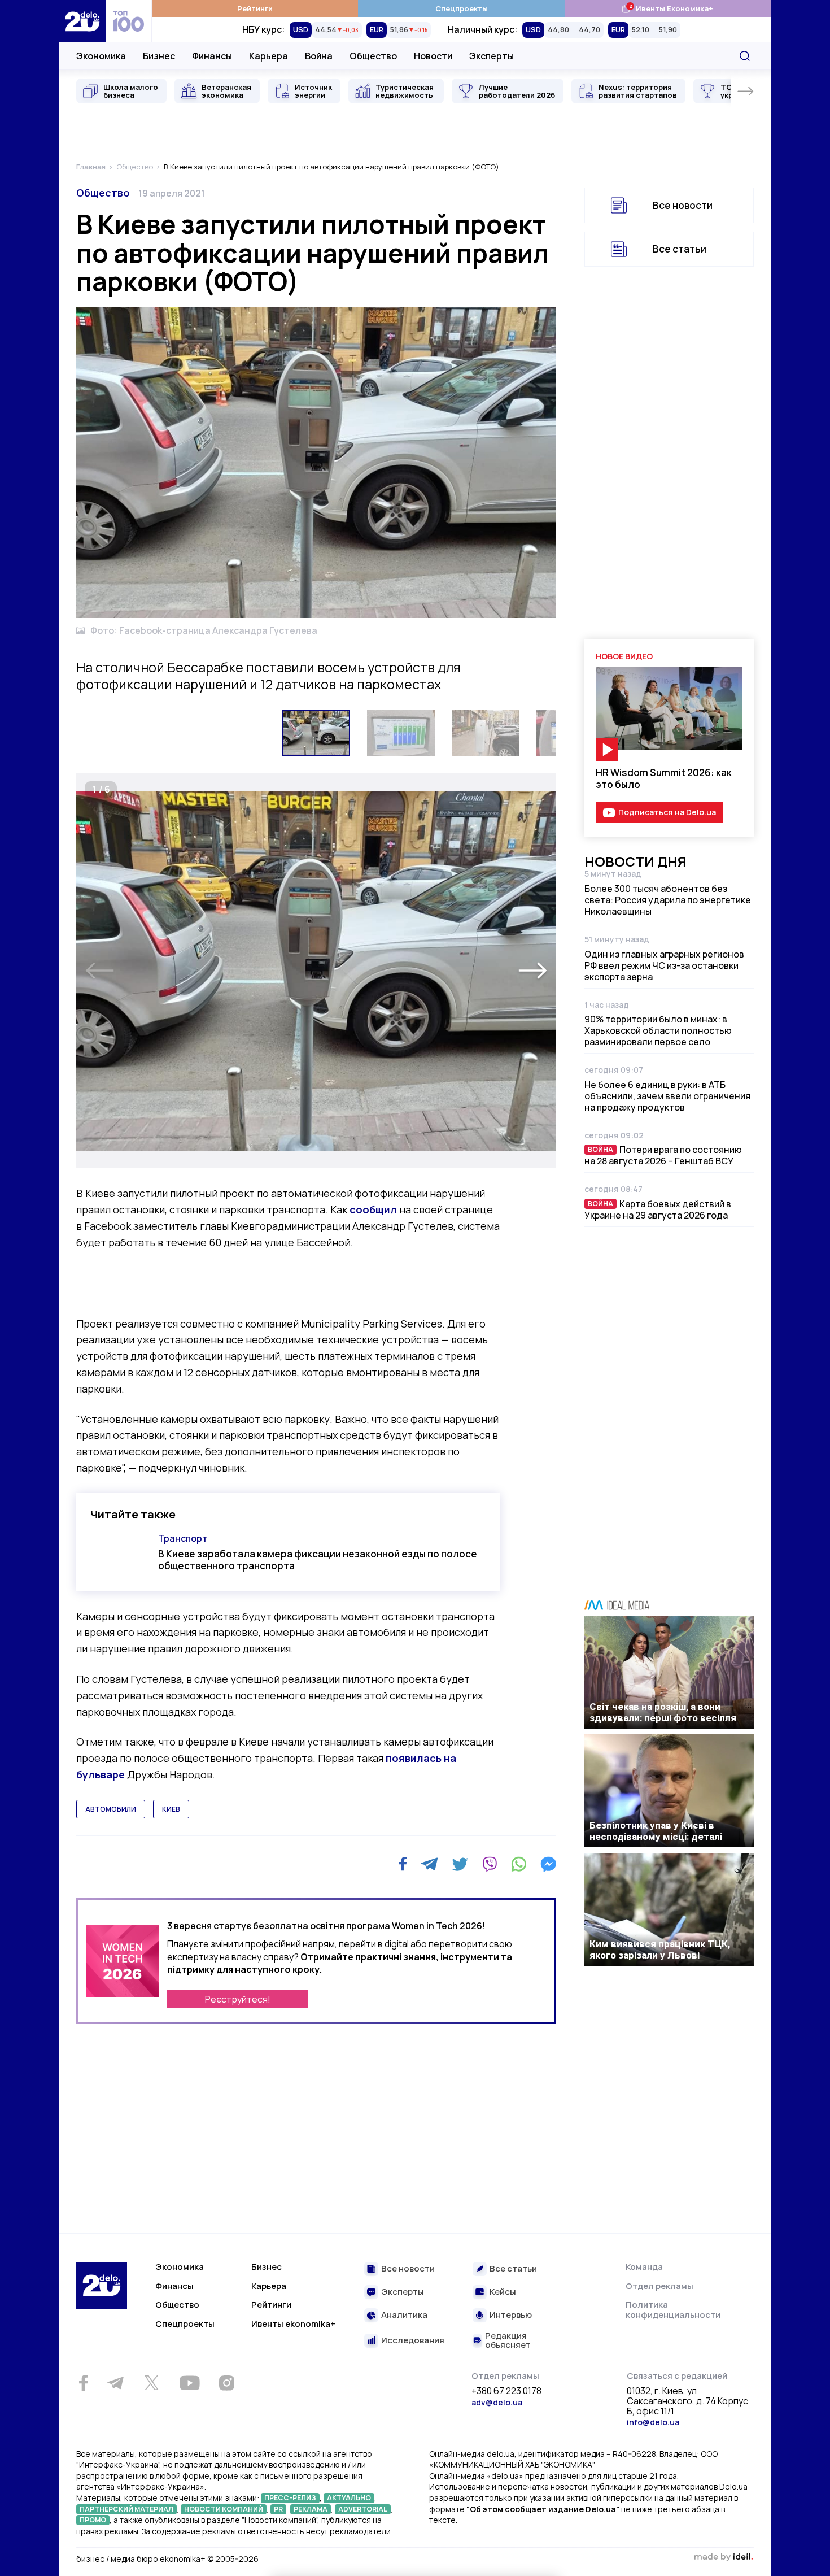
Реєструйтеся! (238, 1999)
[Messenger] (548, 1864)
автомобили (111, 1809)
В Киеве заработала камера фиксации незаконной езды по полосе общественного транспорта (318, 1560)
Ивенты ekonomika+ (293, 2324)
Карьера (268, 56)
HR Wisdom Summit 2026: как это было (664, 778)
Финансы (212, 56)
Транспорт (183, 1538)
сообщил (373, 1209)
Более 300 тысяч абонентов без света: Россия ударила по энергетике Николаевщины (668, 900)
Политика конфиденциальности (673, 2310)
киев (171, 1809)
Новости (433, 56)
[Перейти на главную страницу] (82, 21)
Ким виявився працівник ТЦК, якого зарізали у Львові (660, 1950)
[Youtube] (189, 2383)
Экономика (101, 56)
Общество (373, 56)
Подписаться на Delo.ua (667, 812)
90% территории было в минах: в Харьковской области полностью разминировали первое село (658, 1030)
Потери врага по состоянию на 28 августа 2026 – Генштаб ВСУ (663, 1155)
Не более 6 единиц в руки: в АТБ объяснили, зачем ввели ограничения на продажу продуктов (667, 1096)
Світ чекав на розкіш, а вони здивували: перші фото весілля (663, 1712)
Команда (644, 2267)
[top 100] (129, 21)
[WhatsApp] (519, 1864)
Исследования (413, 2341)
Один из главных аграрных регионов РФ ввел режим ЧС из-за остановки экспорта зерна (664, 965)
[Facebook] (403, 1864)
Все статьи (680, 249)
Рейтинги (255, 8)
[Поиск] (745, 56)
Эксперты (492, 56)
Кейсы (503, 2292)
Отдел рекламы (659, 2286)
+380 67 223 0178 (506, 2391)
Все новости (683, 205)
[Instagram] (226, 2383)
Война (319, 56)
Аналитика (404, 2315)
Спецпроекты (462, 8)
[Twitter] (460, 1864)
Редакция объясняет (508, 2341)
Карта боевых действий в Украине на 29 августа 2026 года (658, 1209)
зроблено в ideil (723, 2557)
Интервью (511, 2315)
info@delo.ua (653, 2422)
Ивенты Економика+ (667, 8)
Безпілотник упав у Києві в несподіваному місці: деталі (656, 1831)
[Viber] (490, 1864)
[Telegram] (429, 1864)
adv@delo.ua (497, 2402)
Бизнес (159, 56)
